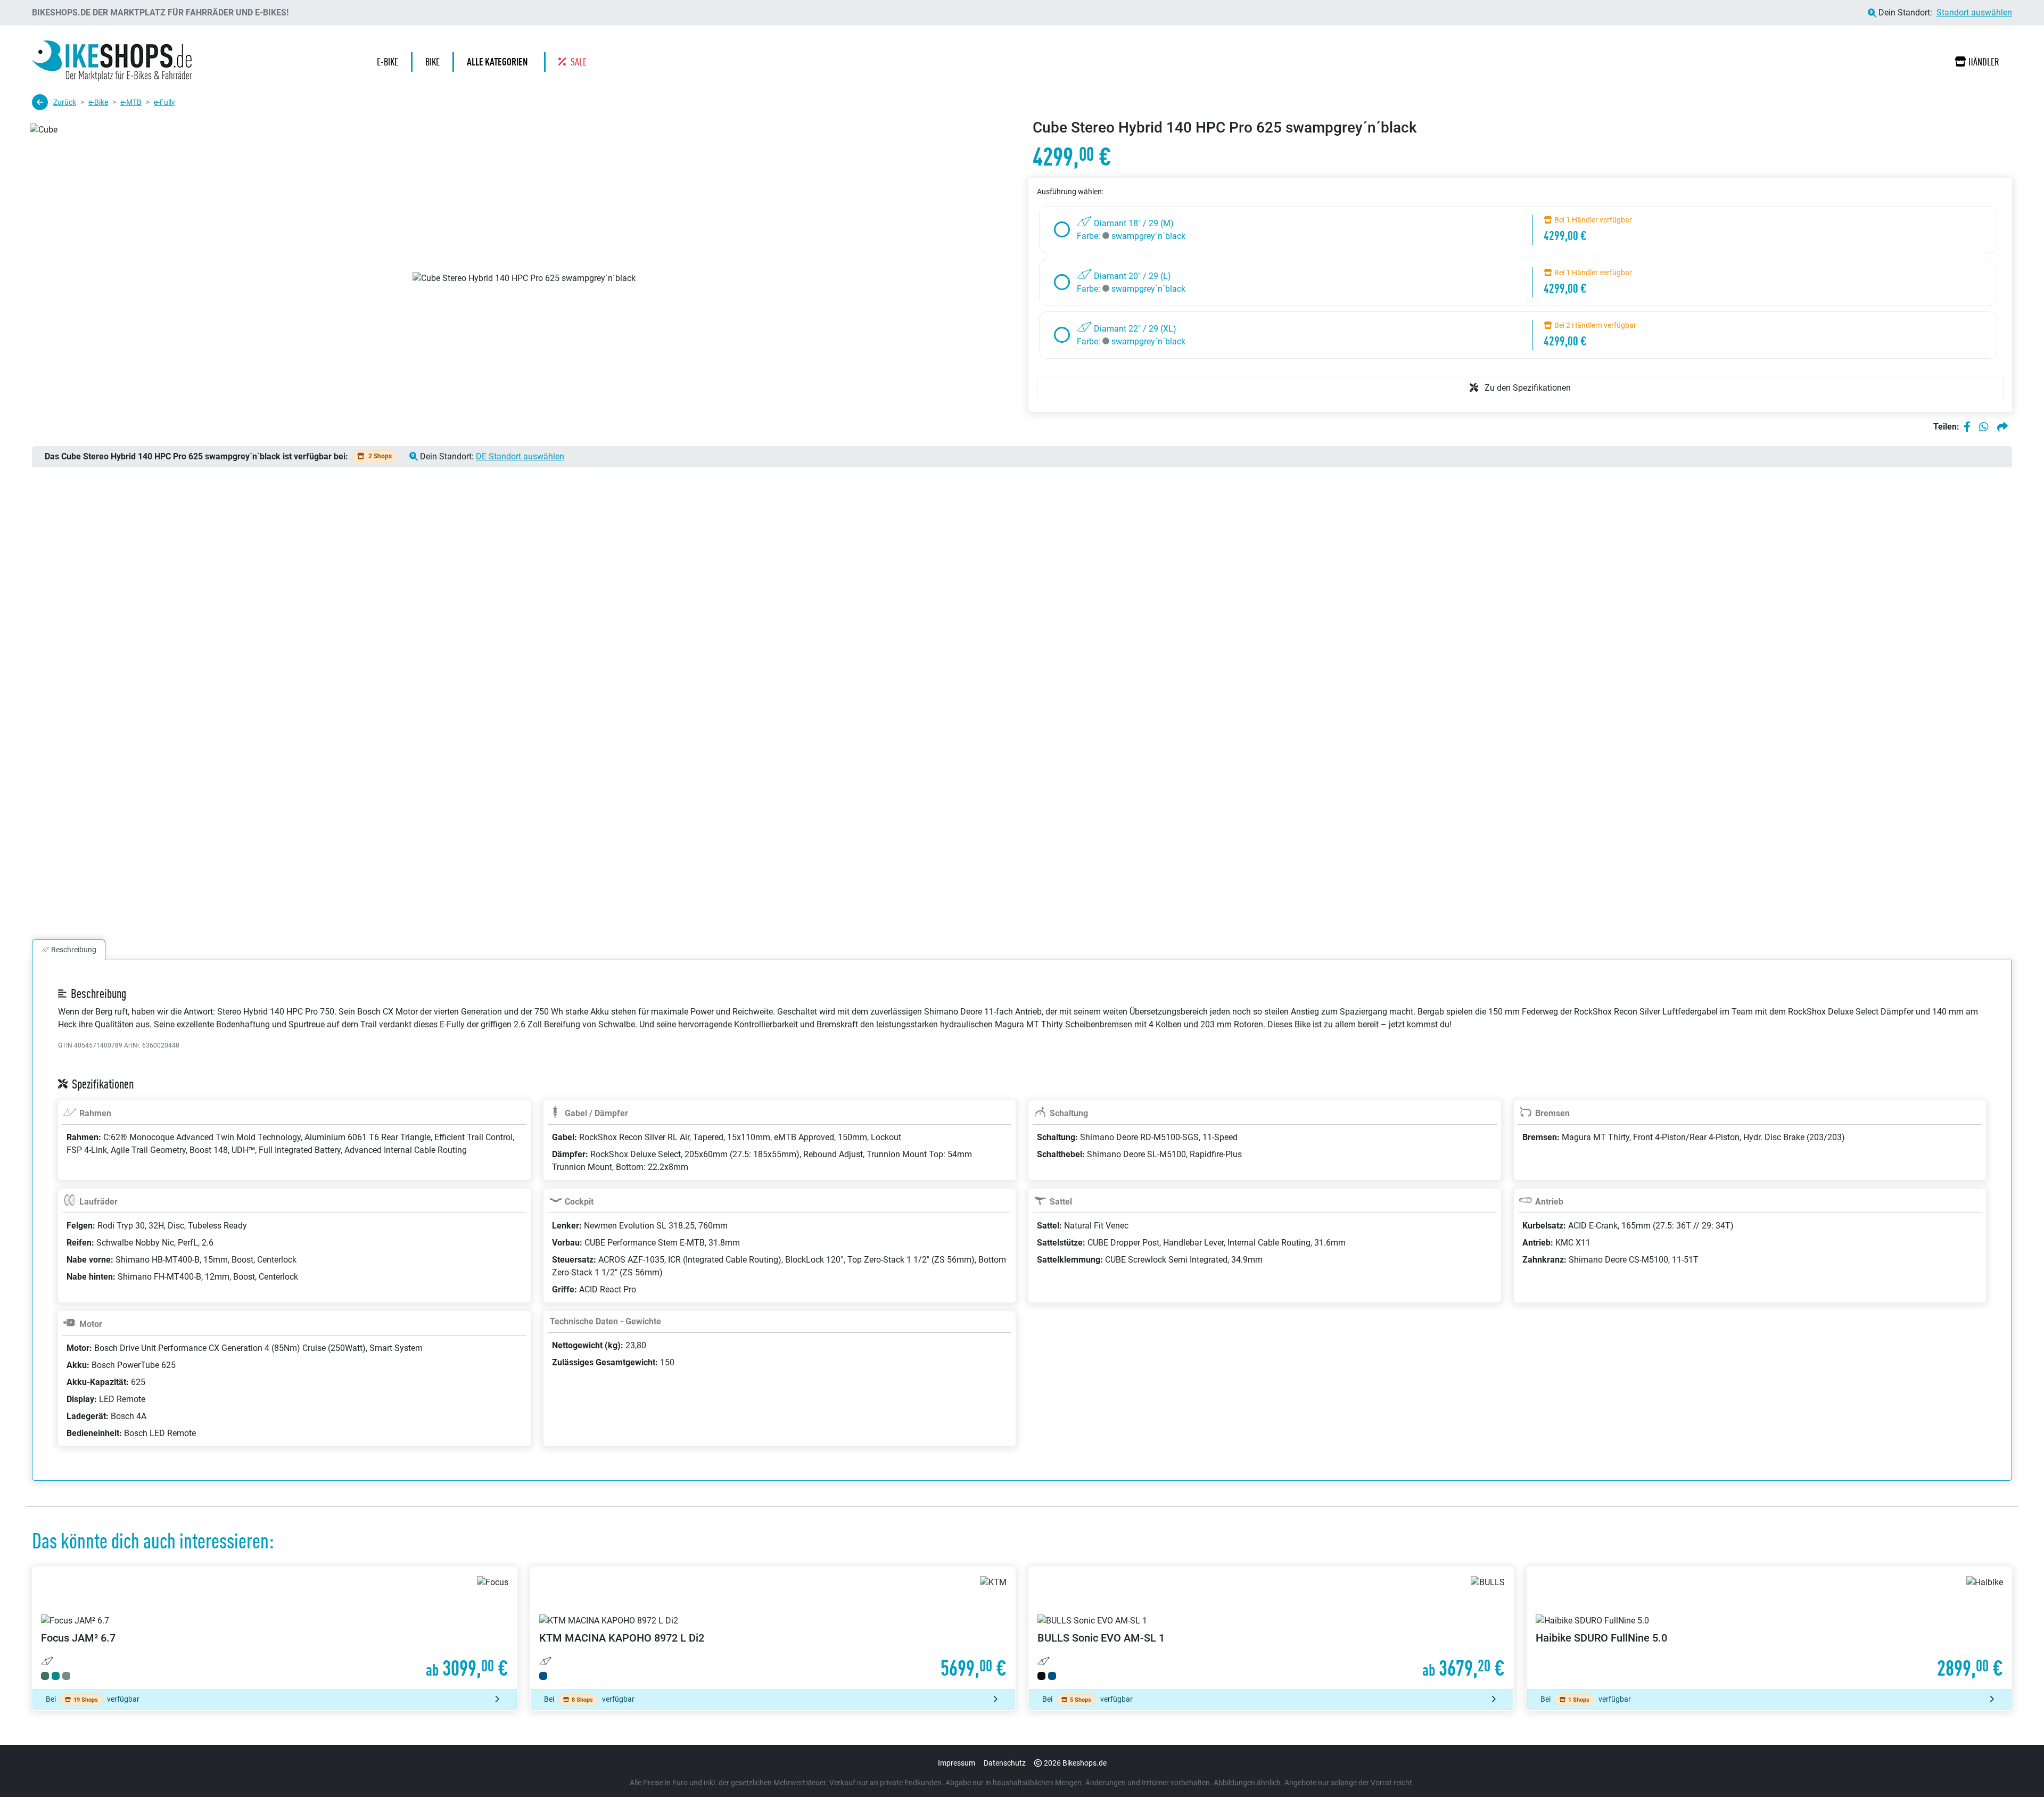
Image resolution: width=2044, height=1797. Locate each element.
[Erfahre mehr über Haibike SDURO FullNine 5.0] (1769, 1628)
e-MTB (131, 102)
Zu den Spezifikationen (1527, 388)
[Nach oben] (2015, 1768)
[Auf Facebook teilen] (1967, 427)
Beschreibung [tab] (74, 950)
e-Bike (98, 102)
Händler (1984, 62)
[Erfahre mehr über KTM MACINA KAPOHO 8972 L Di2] (773, 1628)
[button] (500, 62)
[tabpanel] (1022, 1233)
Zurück (65, 102)
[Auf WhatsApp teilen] (1984, 427)
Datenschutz (1005, 1763)
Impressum (957, 1763)
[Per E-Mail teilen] (2002, 427)
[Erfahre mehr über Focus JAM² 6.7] (275, 1628)
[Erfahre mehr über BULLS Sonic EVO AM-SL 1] (1271, 1628)
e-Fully (164, 102)
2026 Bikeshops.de (1075, 1763)
